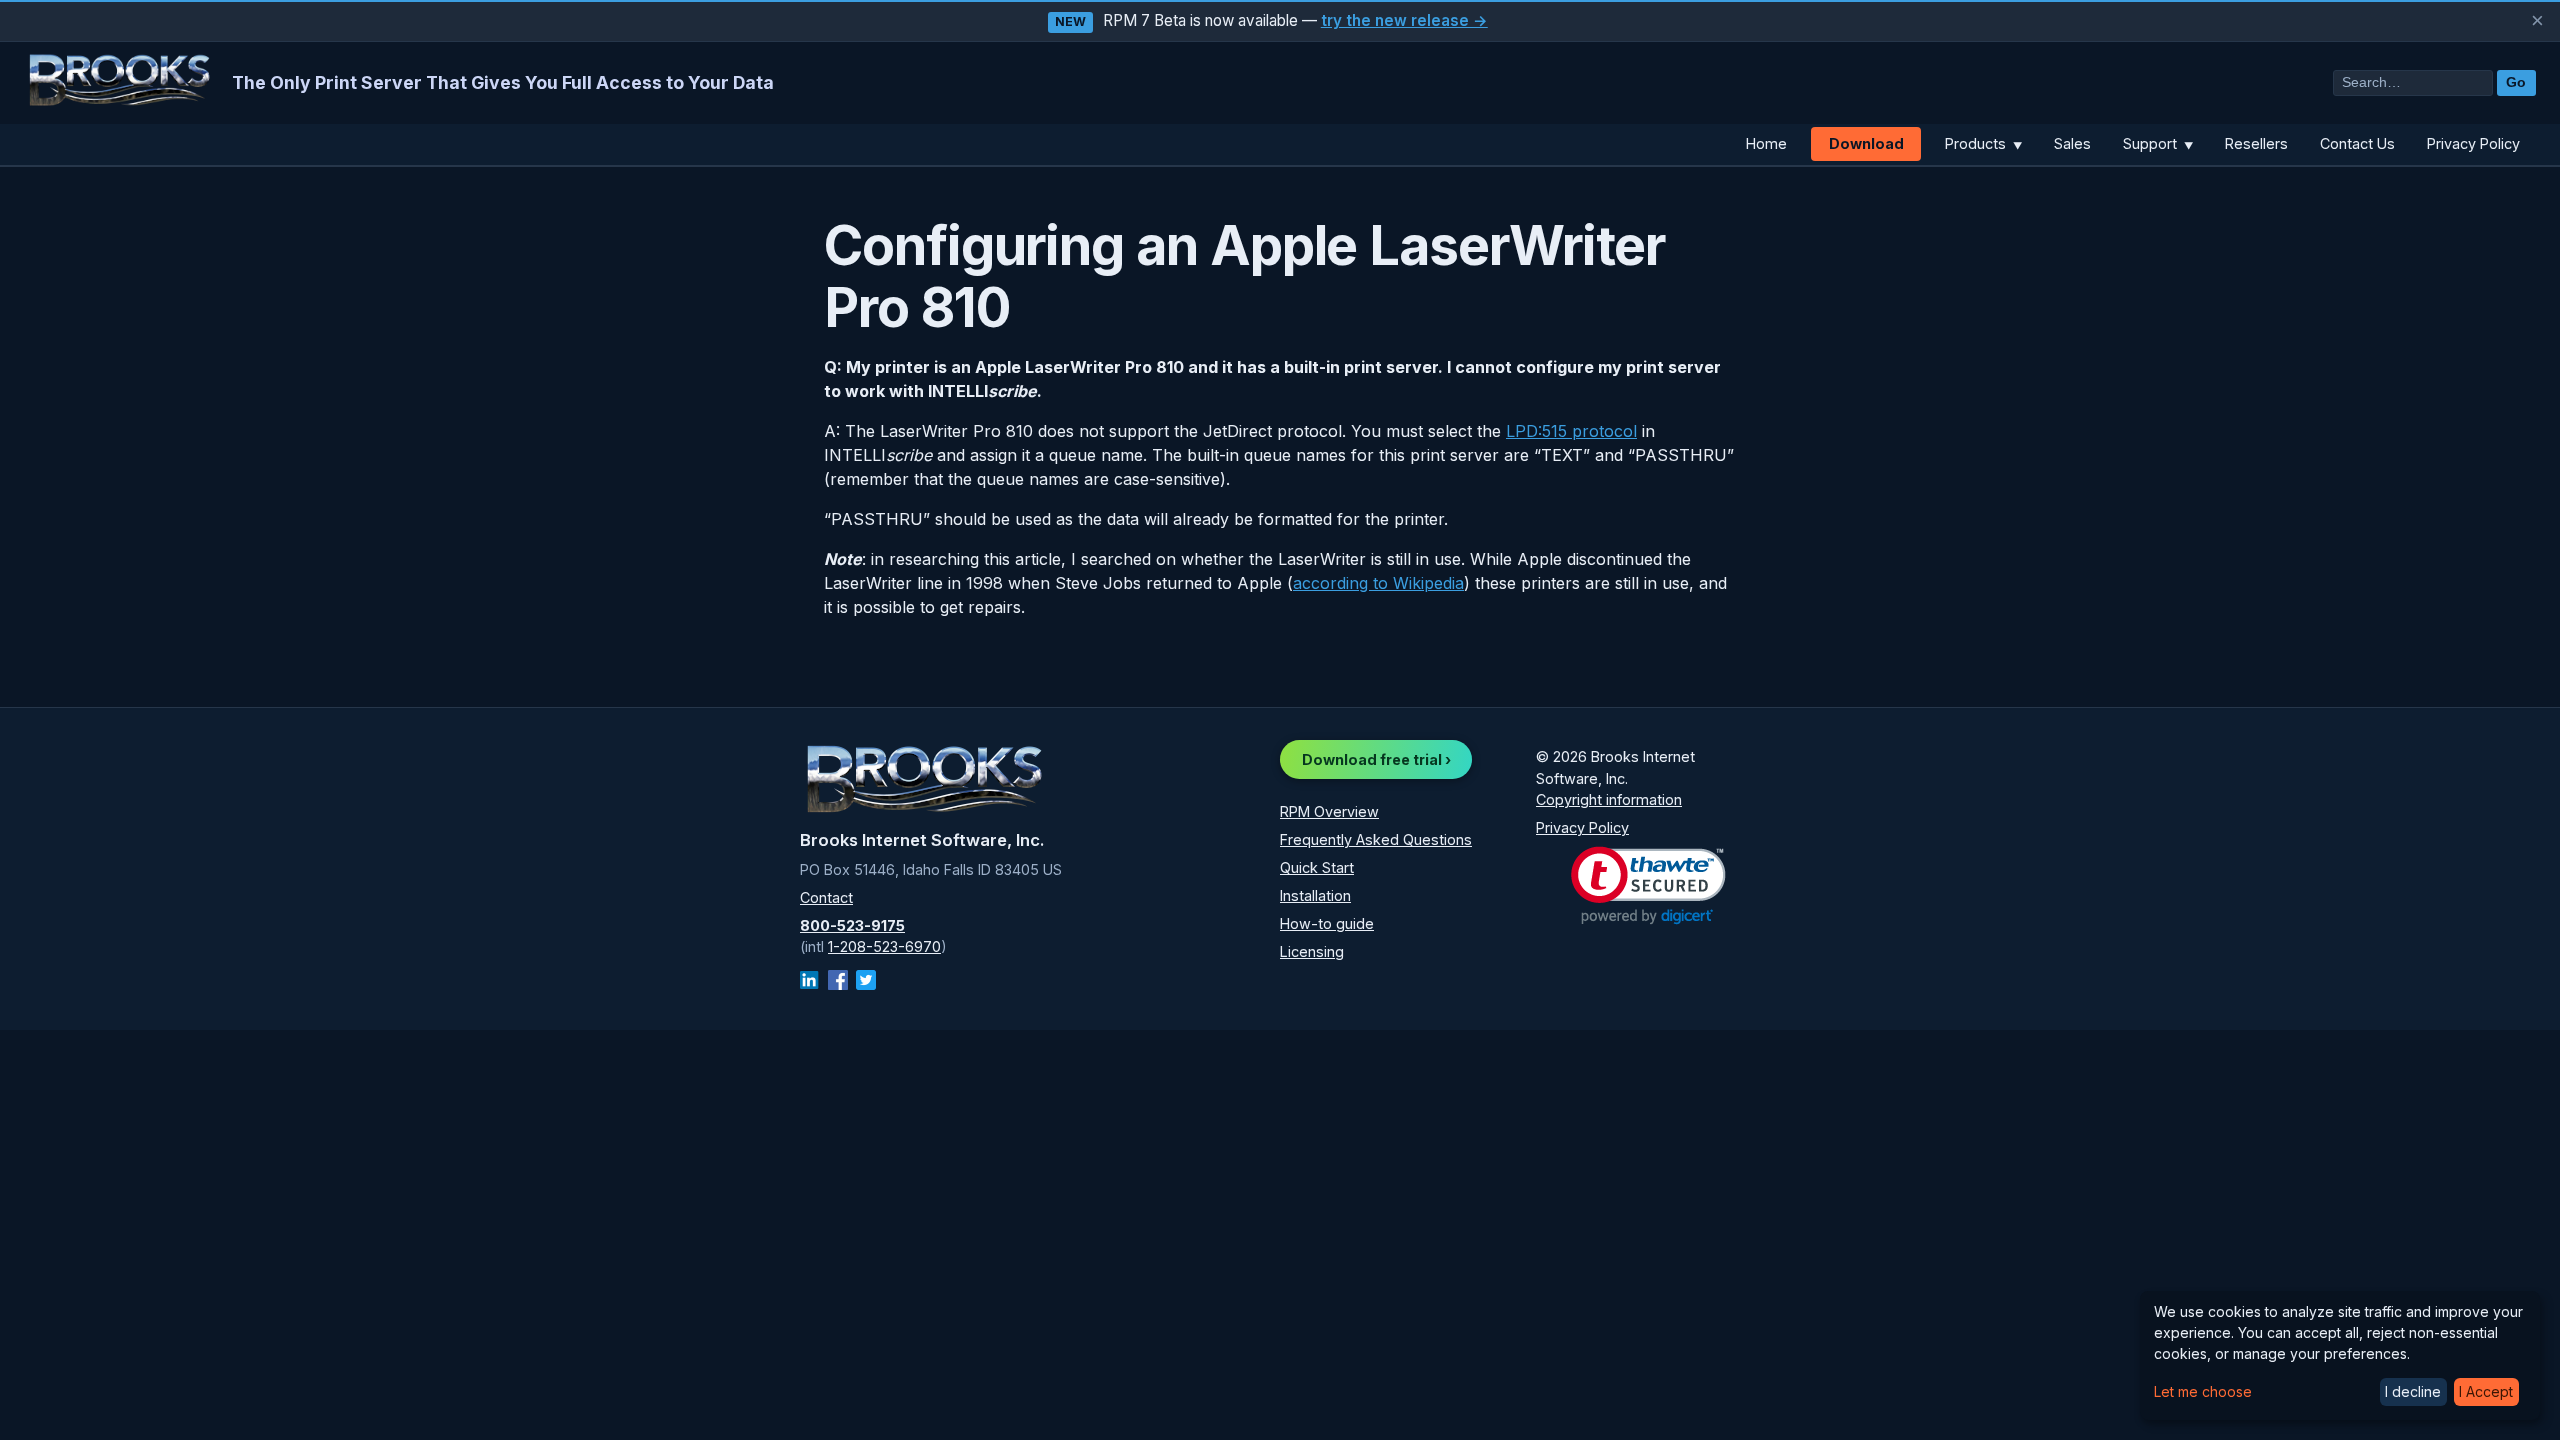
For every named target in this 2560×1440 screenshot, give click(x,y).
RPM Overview (1329, 811)
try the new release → (1404, 20)
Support (2158, 143)
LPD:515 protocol (1571, 431)
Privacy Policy (2473, 143)
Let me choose (2203, 1391)
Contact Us (2357, 143)
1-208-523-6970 (884, 946)
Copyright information (1609, 799)
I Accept (2486, 1391)
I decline (2413, 1391)
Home (1766, 143)
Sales (2072, 143)
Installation (1315, 895)
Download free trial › (1376, 759)
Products (1983, 143)
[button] (1648, 885)
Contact (826, 897)
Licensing (1312, 951)
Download (1866, 143)
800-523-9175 (852, 925)
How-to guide (1327, 923)
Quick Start (1317, 867)
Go (2516, 82)
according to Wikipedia (1378, 583)
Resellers (2256, 143)
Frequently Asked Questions (1376, 839)
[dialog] (2340, 1355)
